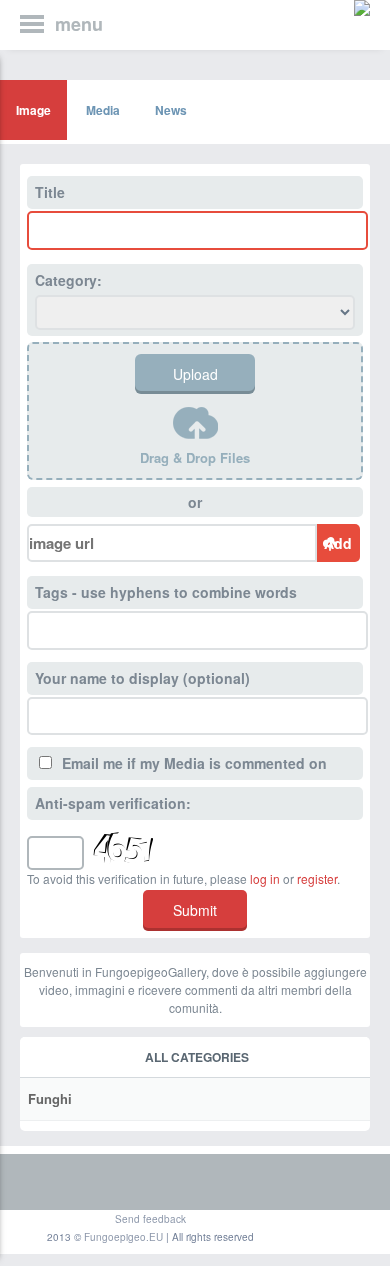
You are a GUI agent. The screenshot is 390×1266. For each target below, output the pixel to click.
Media (103, 110)
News (171, 110)
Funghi (50, 1098)
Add (338, 543)
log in (265, 878)
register (317, 878)
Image (33, 110)
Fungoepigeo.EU (123, 1237)
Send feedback (150, 1219)
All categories (197, 1057)
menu (79, 24)
